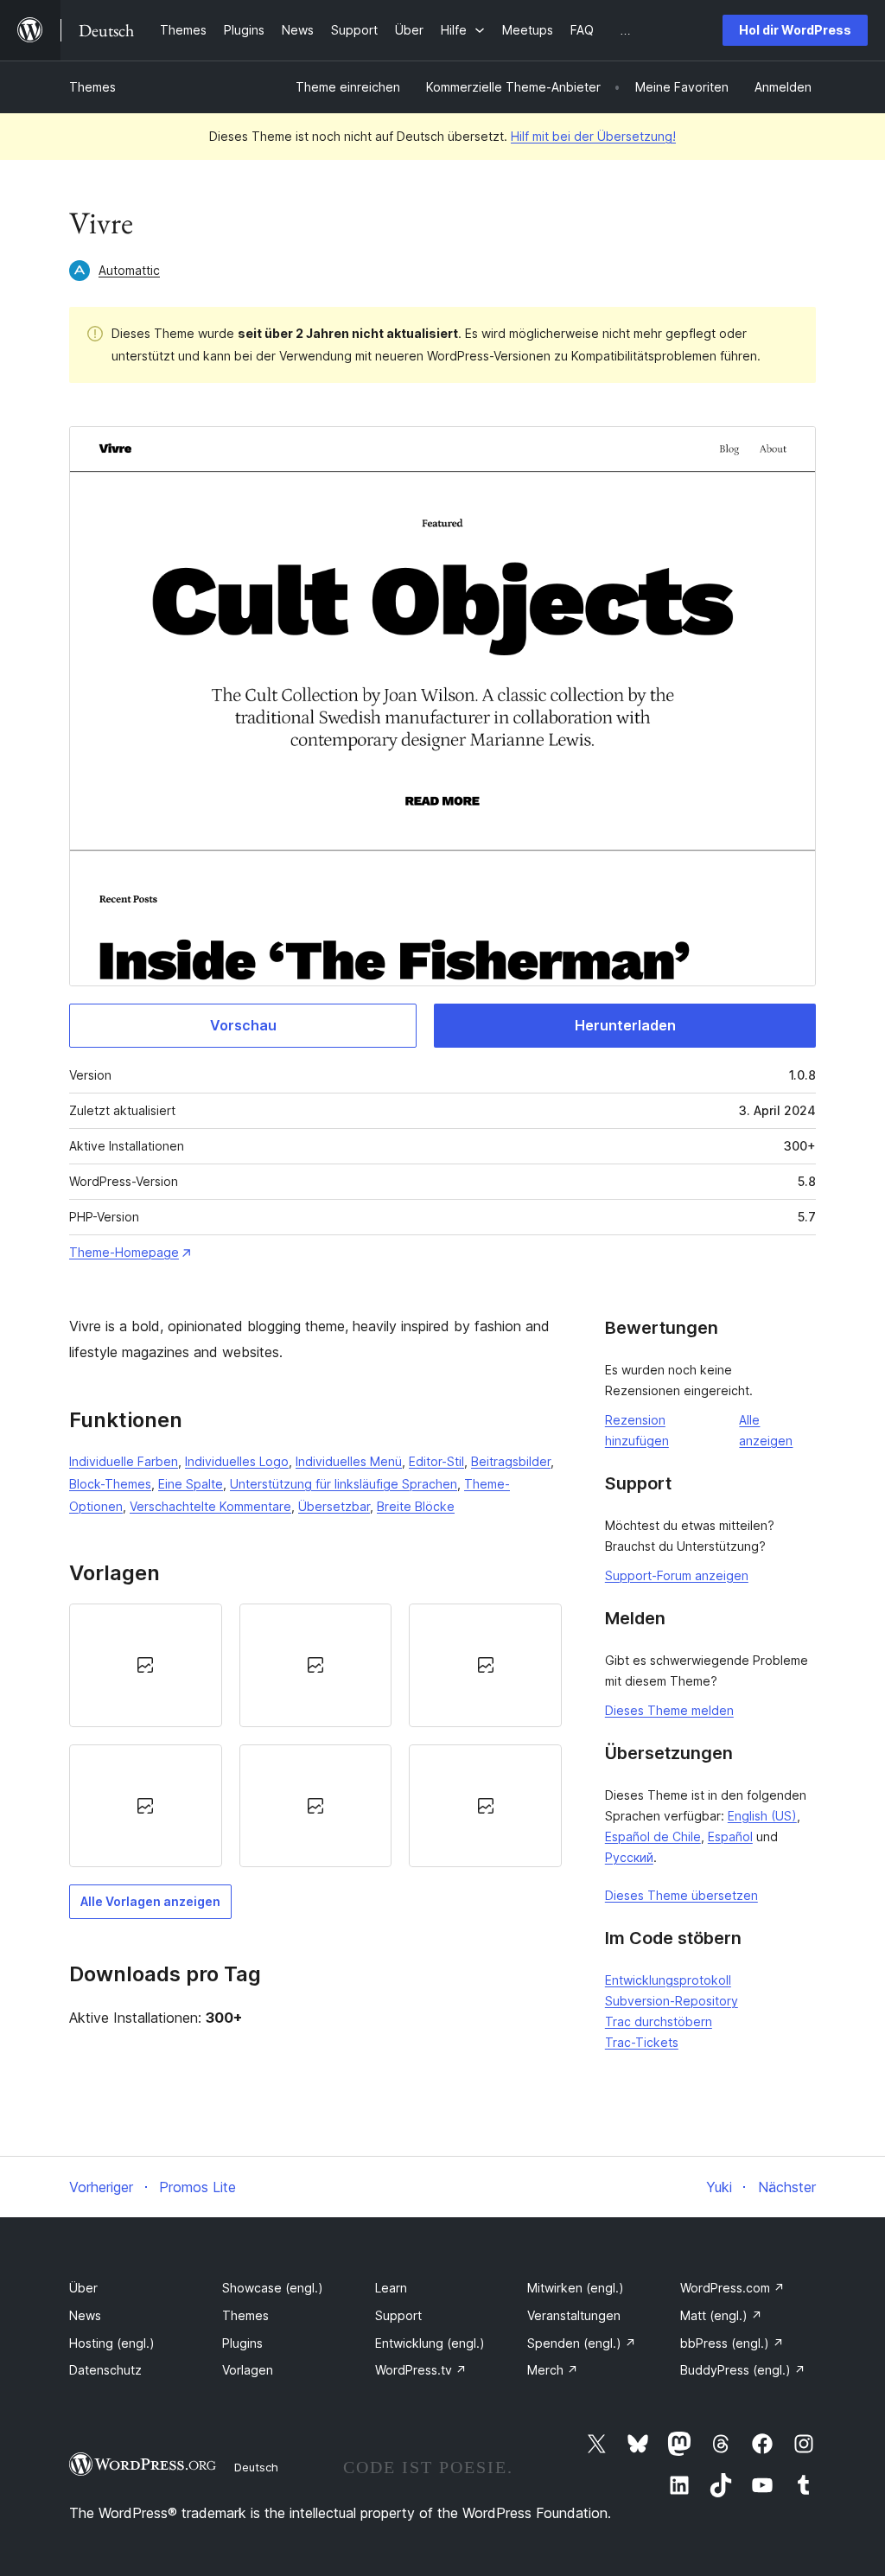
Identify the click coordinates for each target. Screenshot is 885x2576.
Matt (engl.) (721, 2315)
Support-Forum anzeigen (677, 1575)
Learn (391, 2288)
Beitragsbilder (511, 1461)
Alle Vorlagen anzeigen (150, 1901)
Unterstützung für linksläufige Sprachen (344, 1484)
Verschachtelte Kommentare (210, 1506)
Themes (92, 87)
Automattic (129, 270)
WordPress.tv (421, 2370)
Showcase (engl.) (273, 2288)
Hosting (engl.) (112, 2343)
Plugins (242, 2343)
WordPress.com (732, 2288)
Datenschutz (105, 2370)
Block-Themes (110, 1484)
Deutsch (256, 2467)
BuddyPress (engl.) (743, 2370)
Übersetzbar (334, 1506)
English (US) (762, 1816)
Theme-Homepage (124, 1252)
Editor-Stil (436, 1461)
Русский (629, 1857)
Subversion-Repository (672, 2001)
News (85, 2315)
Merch (553, 2370)
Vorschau (243, 1025)
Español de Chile (653, 1836)
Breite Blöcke (416, 1506)
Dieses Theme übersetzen (681, 1895)
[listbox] (315, 1735)
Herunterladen (625, 1025)
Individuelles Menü (349, 1461)
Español (730, 1836)
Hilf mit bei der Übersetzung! (593, 136)
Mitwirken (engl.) (576, 2288)
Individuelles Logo (237, 1461)
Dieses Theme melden (669, 1710)
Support (398, 2315)
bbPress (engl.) (732, 2343)
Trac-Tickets (642, 2042)
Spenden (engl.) (582, 2343)
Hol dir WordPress (795, 30)
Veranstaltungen (574, 2315)
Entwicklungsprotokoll (668, 1980)
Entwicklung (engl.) (430, 2343)
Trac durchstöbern (659, 2021)
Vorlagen (248, 2370)
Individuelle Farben (124, 1461)
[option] (146, 1665)
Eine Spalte (191, 1484)
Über (83, 2288)
